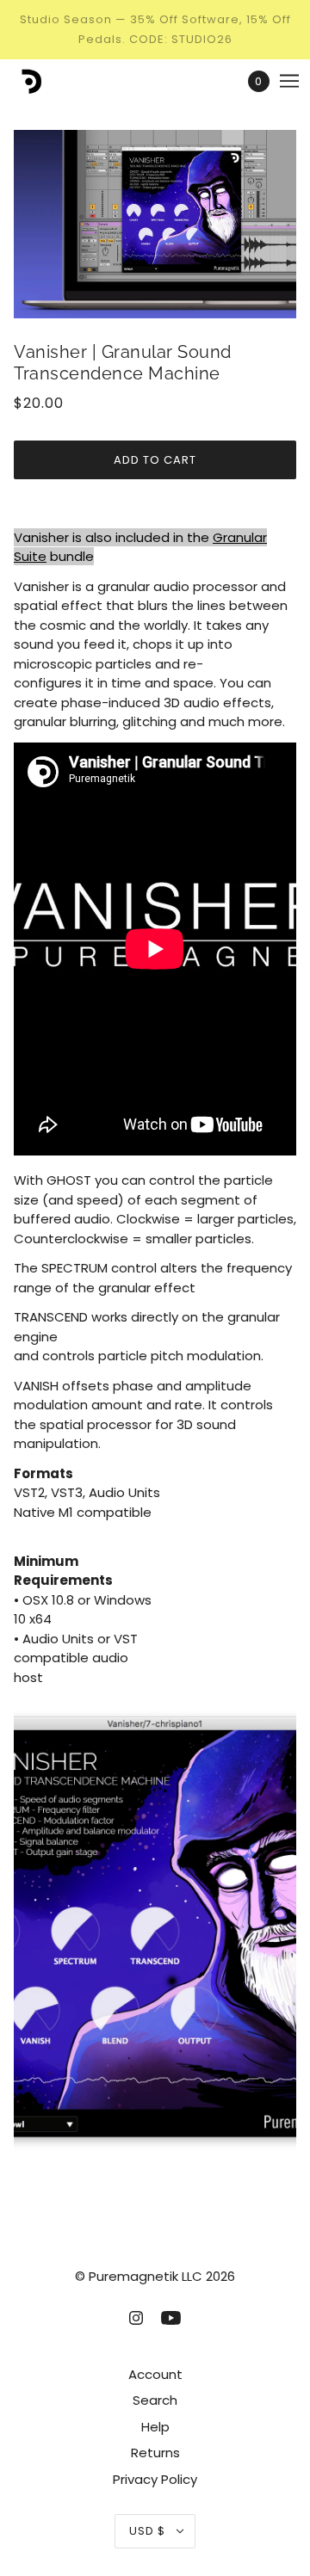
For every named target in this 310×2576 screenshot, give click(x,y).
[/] (46, 81)
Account (155, 2374)
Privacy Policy (155, 2479)
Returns (155, 2453)
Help (155, 2427)
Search (155, 2400)
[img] (136, 2317)
